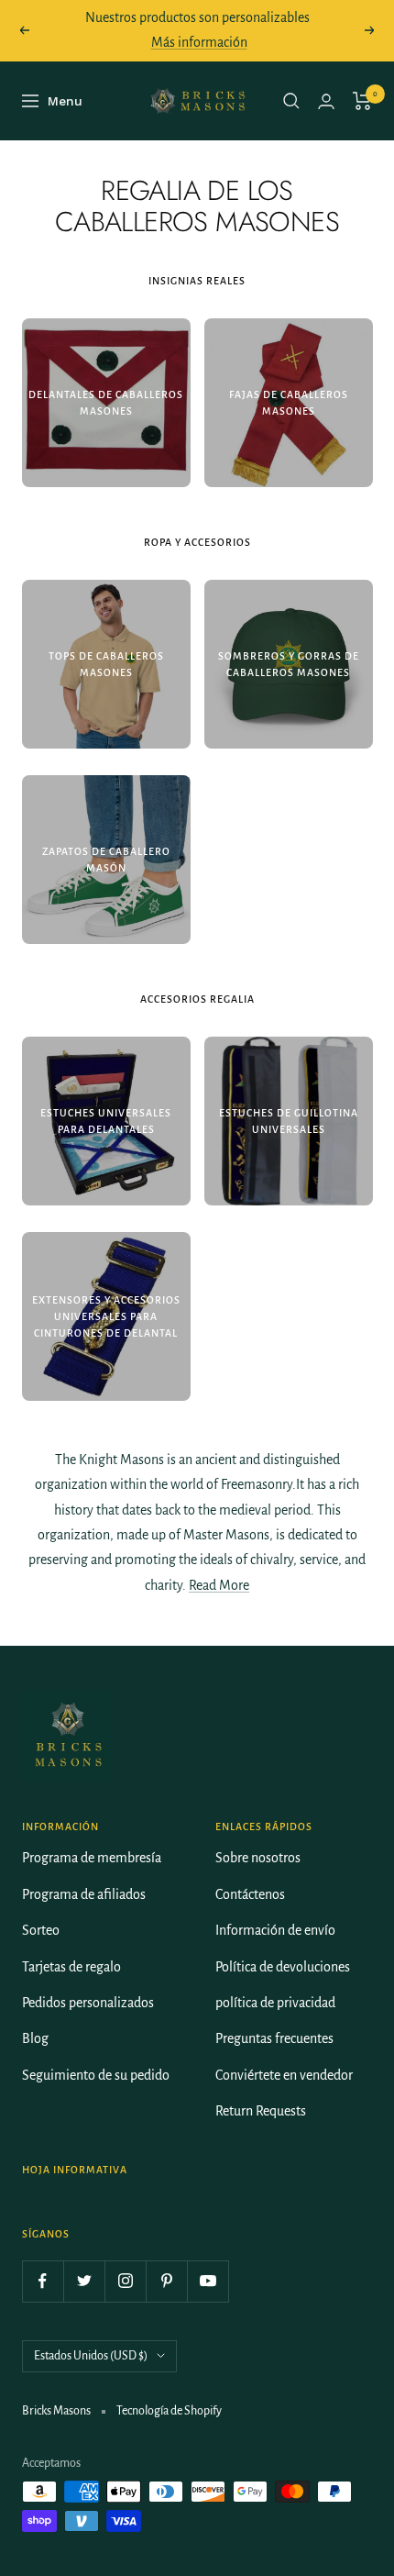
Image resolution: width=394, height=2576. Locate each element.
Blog (35, 2038)
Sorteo (41, 1930)
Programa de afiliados (84, 1894)
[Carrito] (362, 101)
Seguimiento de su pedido (96, 2075)
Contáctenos (250, 1894)
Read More (219, 1585)
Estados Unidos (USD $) (91, 2356)
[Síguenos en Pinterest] (166, 2281)
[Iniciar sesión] (326, 101)
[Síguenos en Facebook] (43, 2281)
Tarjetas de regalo (71, 1967)
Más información (199, 42)
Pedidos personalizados (88, 2003)
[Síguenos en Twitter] (84, 2281)
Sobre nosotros (258, 1858)
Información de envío (275, 1930)
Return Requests (261, 2111)
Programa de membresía (92, 1858)
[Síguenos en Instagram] (125, 2281)
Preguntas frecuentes (274, 2038)
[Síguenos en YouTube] (208, 2281)
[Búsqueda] (291, 101)
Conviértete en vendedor (284, 2075)
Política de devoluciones (283, 1967)
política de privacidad (275, 2003)
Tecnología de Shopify (169, 2411)
